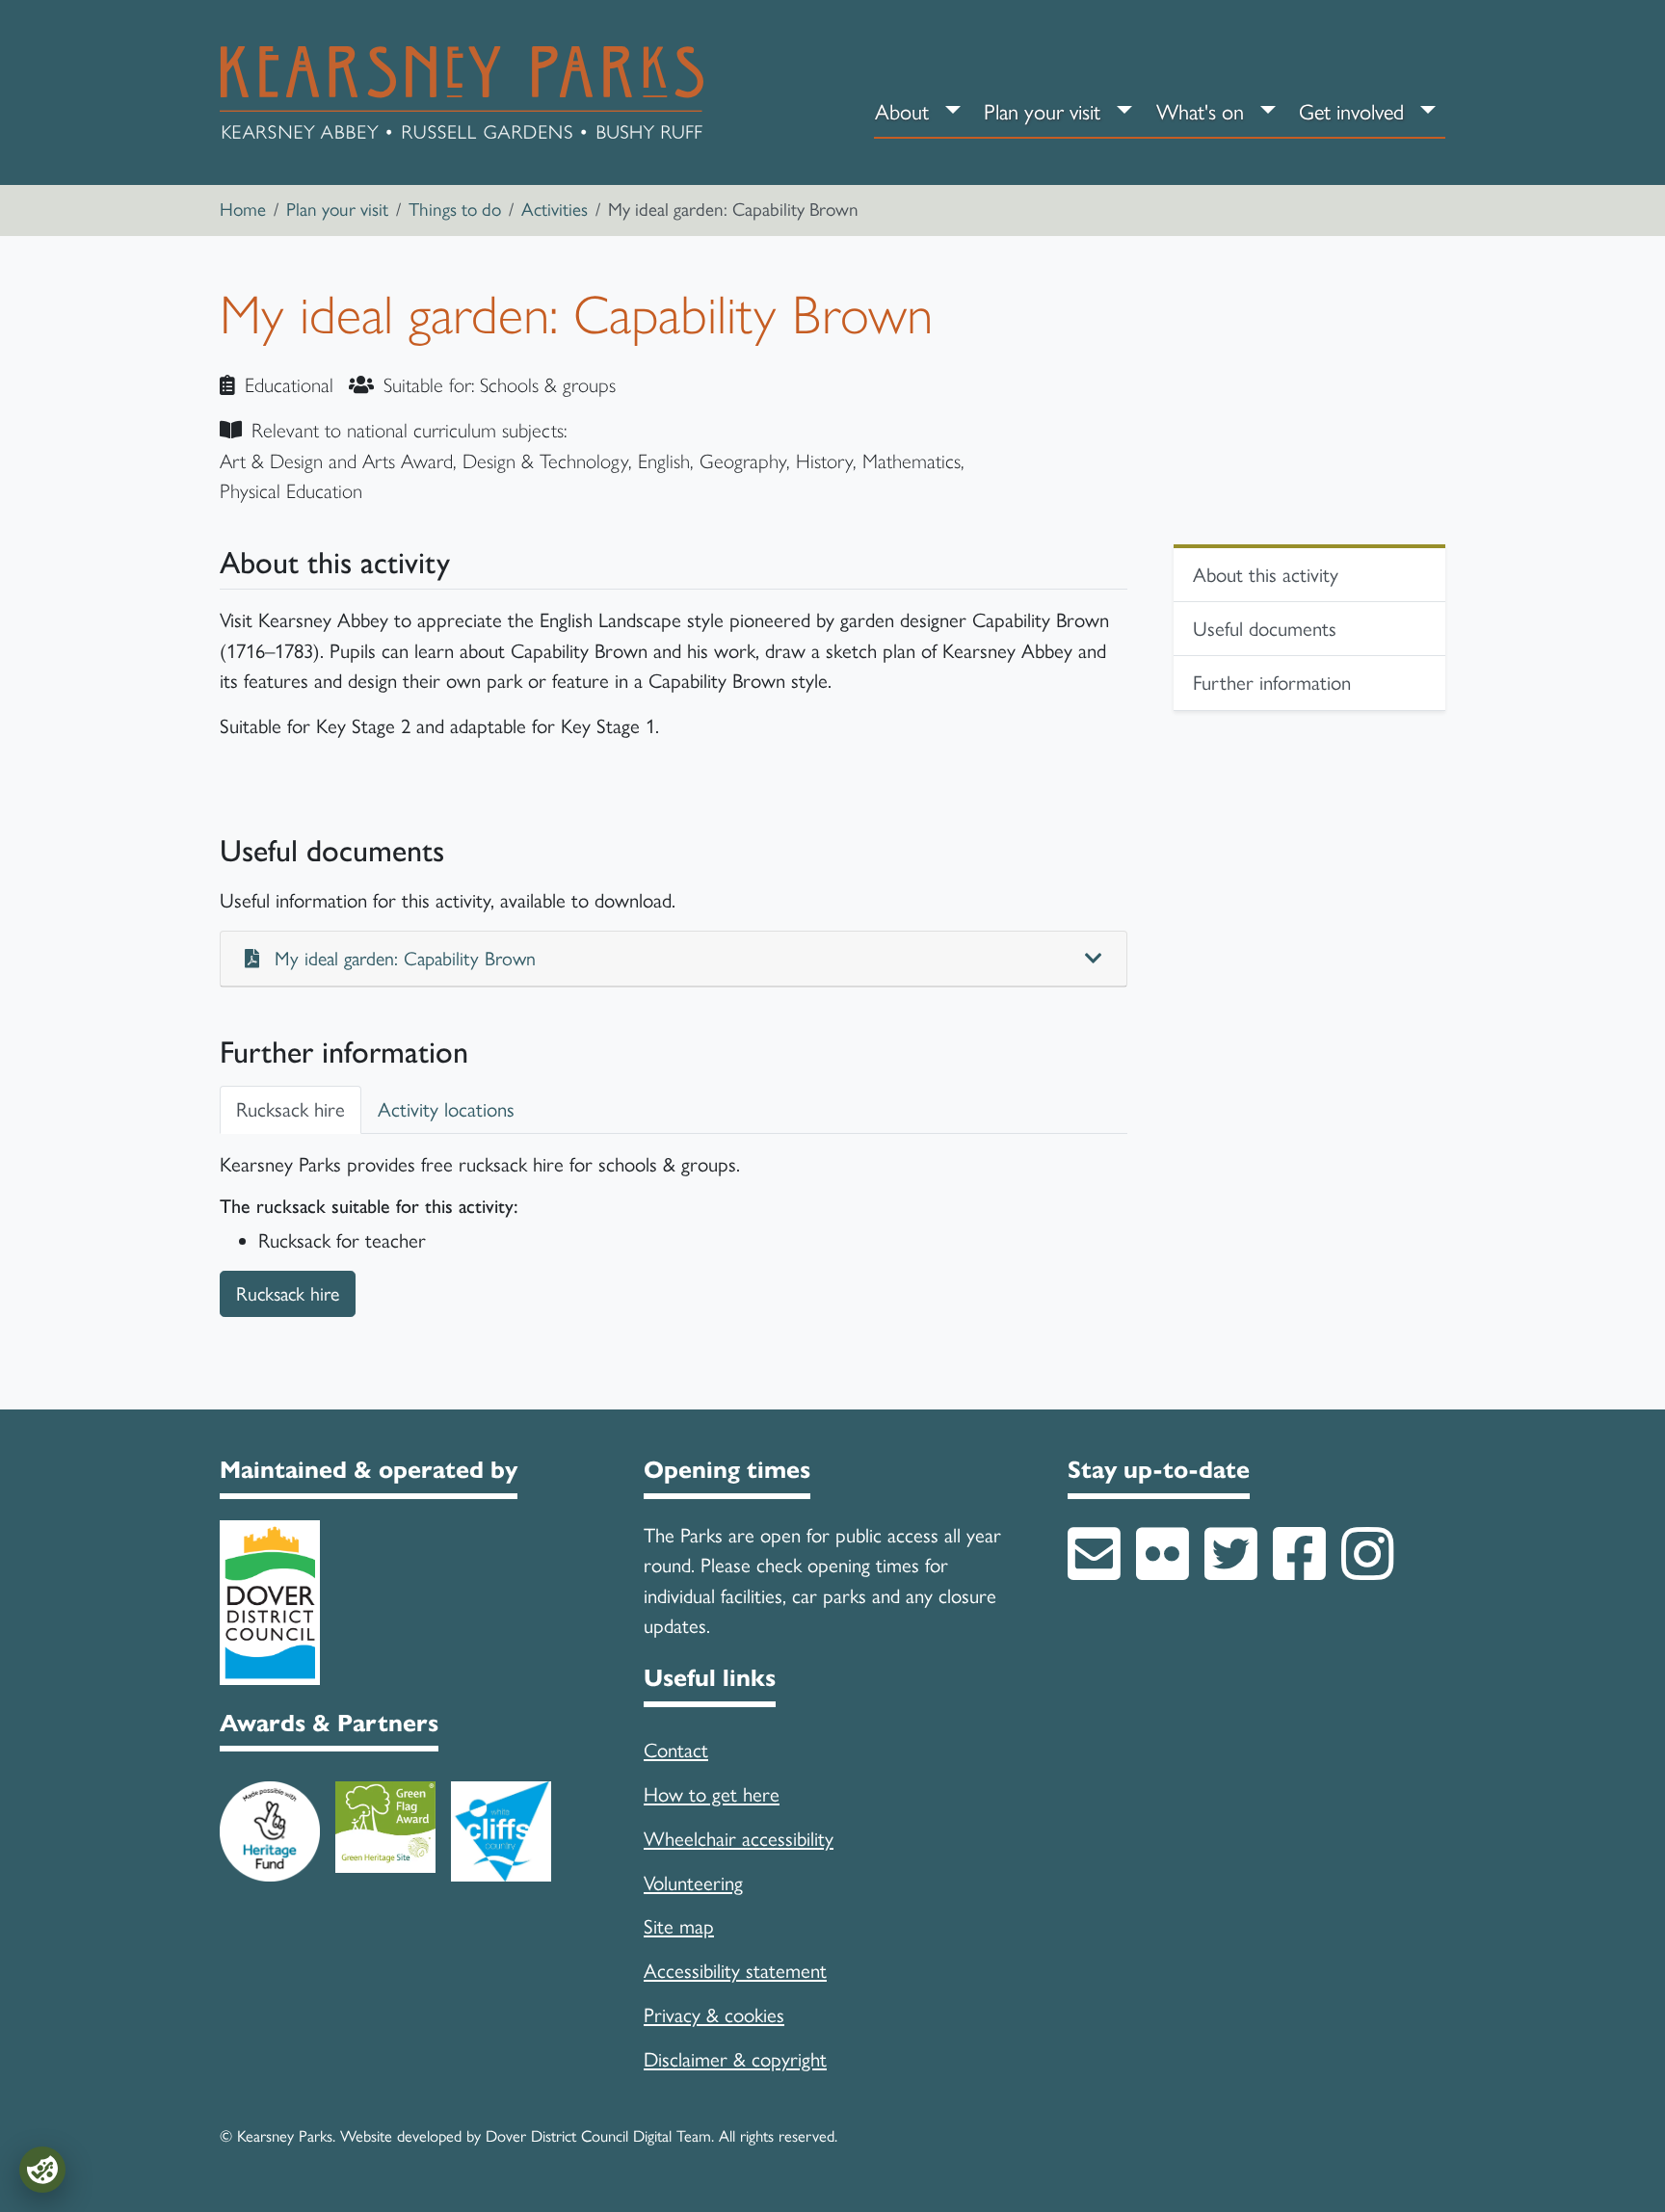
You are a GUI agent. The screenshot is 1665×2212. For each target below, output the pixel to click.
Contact (676, 1750)
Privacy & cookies (714, 2015)
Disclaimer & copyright (735, 2059)
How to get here (712, 1794)
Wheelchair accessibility (739, 1839)
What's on (1200, 112)
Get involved (1351, 112)
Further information (1272, 683)
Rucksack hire (288, 1294)
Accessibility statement (735, 1971)
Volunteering (693, 1883)
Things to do (455, 210)
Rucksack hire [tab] (291, 1109)
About (902, 112)
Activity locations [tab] (446, 1109)
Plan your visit (1042, 112)
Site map (679, 1926)
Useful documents (1265, 629)
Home (243, 210)
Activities (555, 210)
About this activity (1266, 575)
